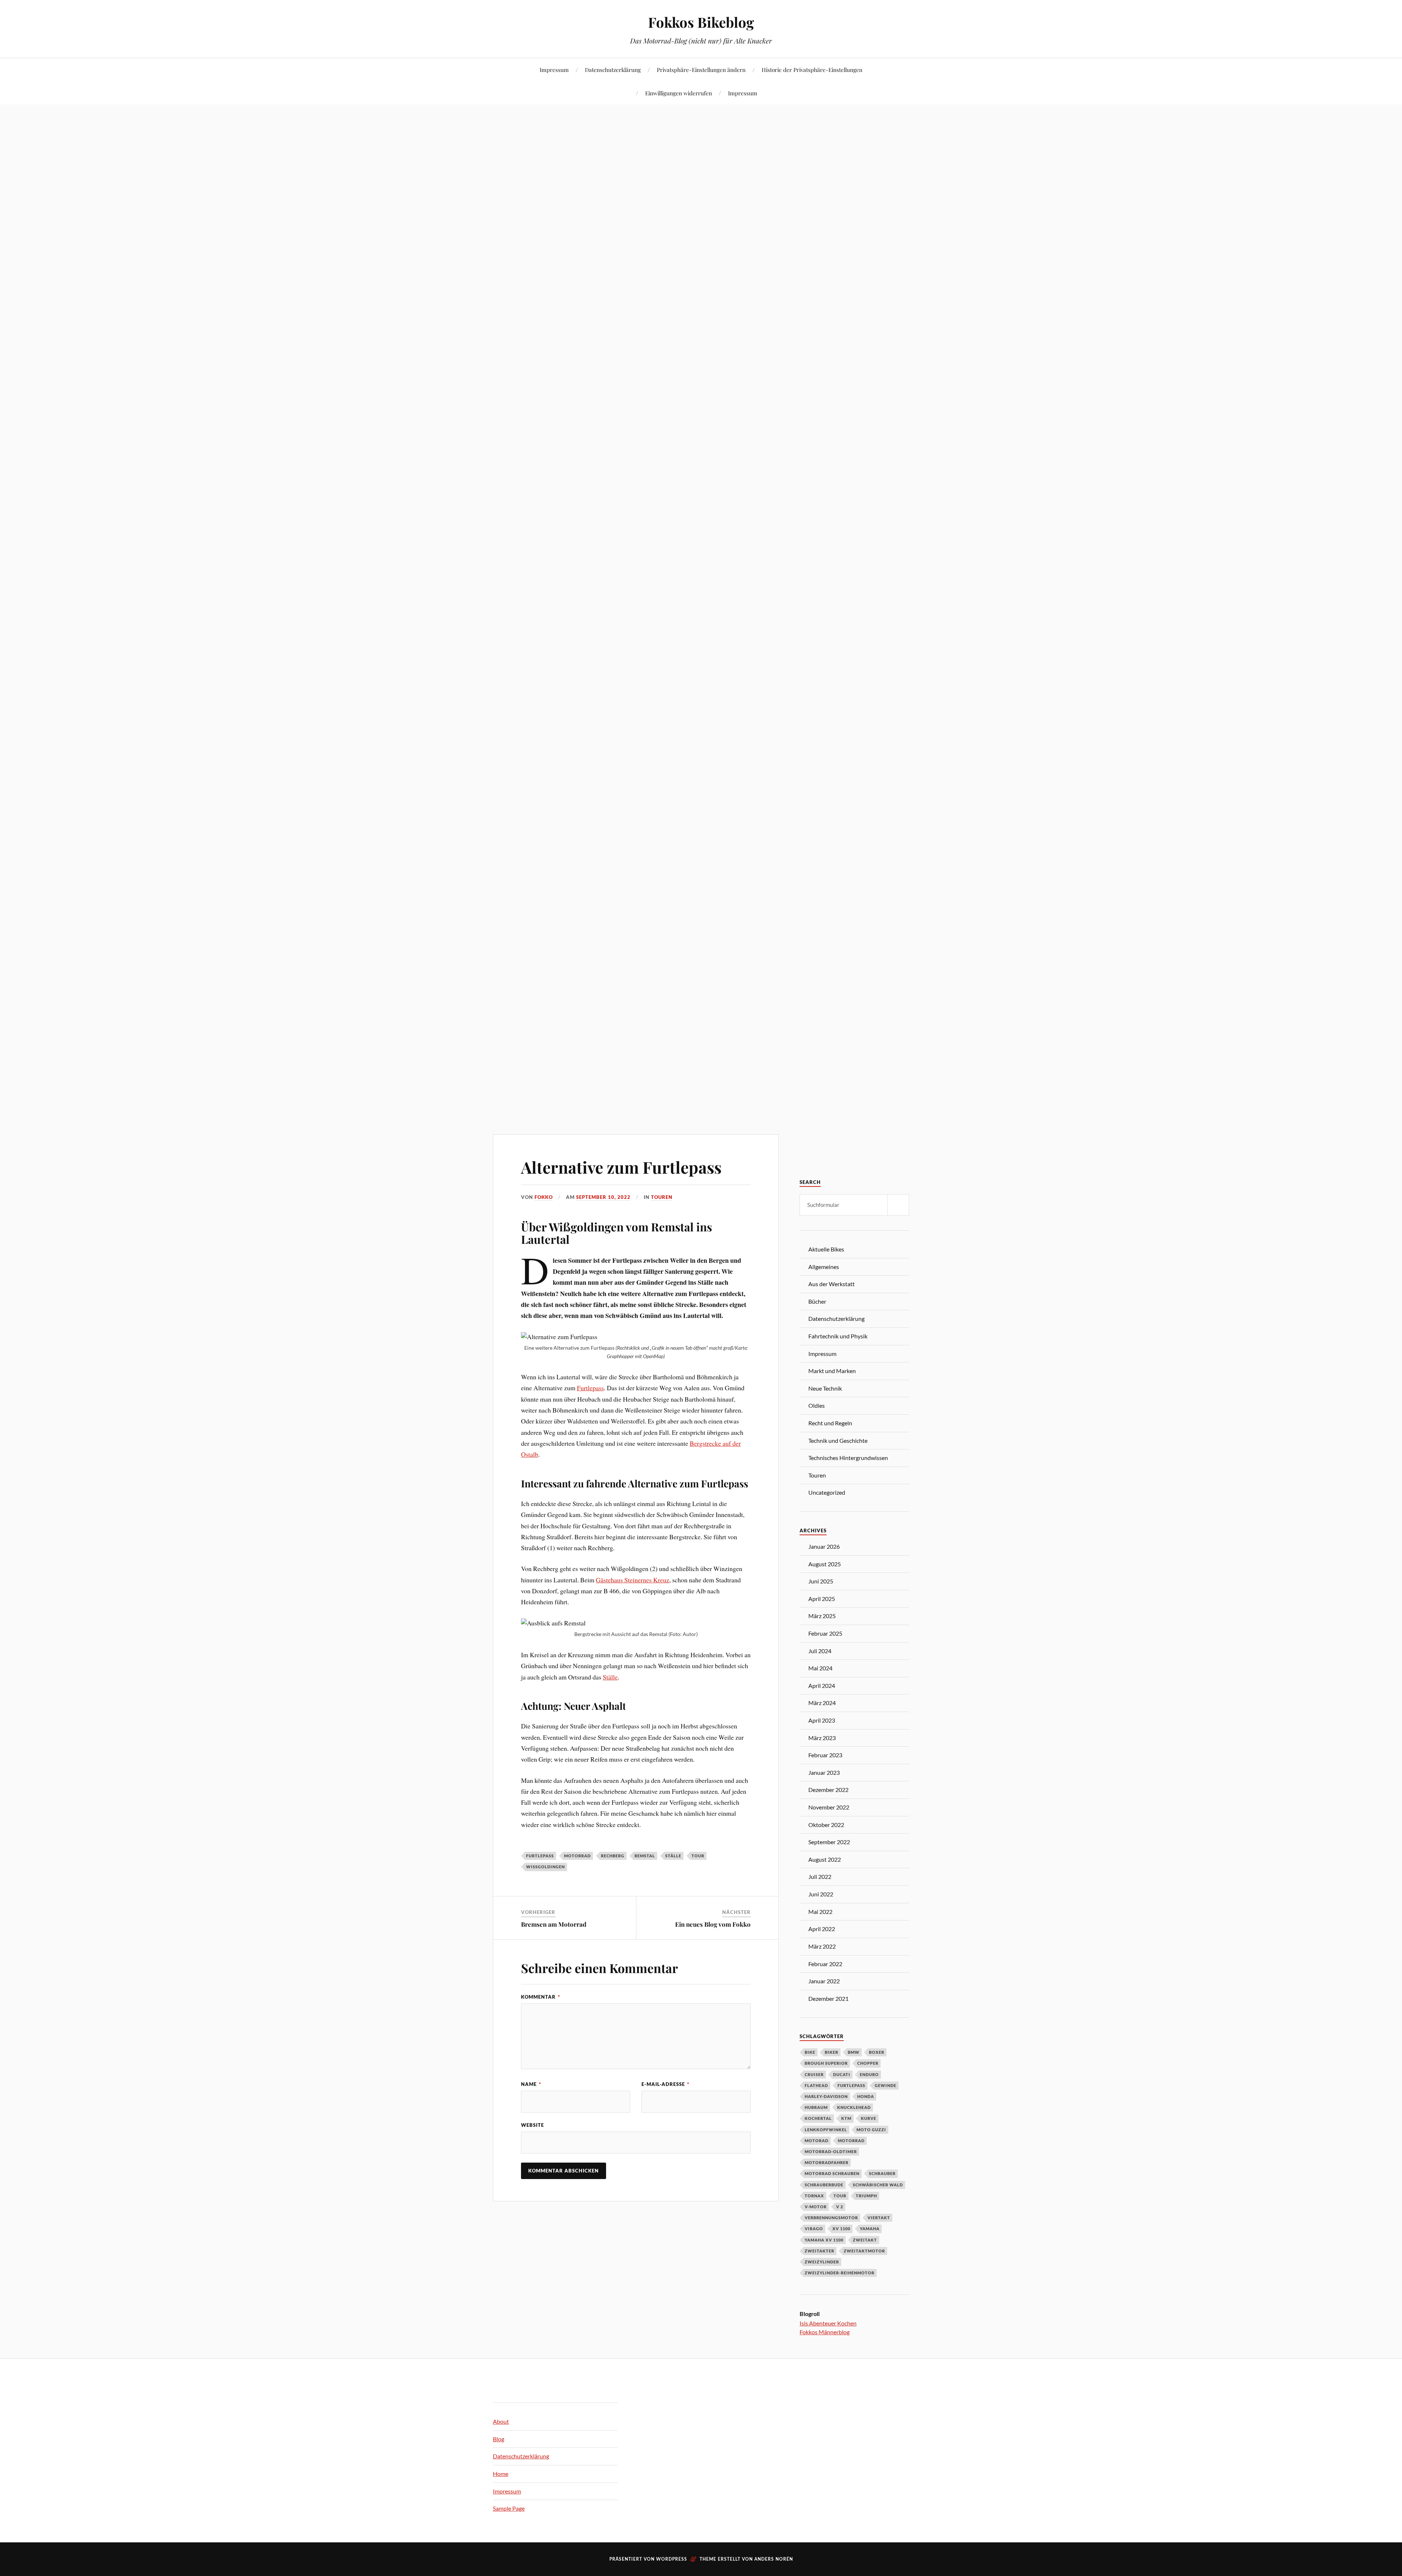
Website (533, 2125)
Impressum (554, 70)
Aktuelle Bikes (826, 1249)
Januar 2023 (824, 1772)
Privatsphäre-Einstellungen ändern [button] (701, 70)
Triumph (866, 2196)
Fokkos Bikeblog (701, 22)
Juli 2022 (820, 1876)
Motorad (817, 2141)
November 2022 (829, 1807)
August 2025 (825, 1564)
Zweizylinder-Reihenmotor (840, 2273)
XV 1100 (841, 2229)
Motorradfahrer (827, 2162)
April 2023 (822, 1720)
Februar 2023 (825, 1755)
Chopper (868, 2063)
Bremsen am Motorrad (554, 1924)
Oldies (817, 1405)
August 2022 (825, 1859)
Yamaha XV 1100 (824, 2240)
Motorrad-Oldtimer (831, 2151)
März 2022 (822, 1946)
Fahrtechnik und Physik (838, 1336)
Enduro (869, 2074)
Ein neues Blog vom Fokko (713, 1924)
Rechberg (613, 1856)
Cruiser (814, 2074)
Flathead (816, 2085)
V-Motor (816, 2207)
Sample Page (509, 2508)
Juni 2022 (821, 1894)
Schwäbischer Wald (878, 2185)
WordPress (672, 2559)
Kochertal (818, 2118)
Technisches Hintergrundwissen (848, 1458)
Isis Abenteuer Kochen (828, 2323)
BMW (854, 2052)
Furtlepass (590, 1388)
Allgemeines (824, 1267)
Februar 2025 (825, 1633)
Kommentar (541, 1997)
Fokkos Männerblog (825, 2332)
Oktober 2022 (826, 1825)
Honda (866, 2096)
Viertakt (879, 2218)
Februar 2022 (825, 1964)
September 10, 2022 (603, 1197)
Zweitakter (819, 2251)
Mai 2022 (820, 1912)
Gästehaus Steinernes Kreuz (633, 1580)
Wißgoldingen (545, 1867)
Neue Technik (825, 1388)
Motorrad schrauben (832, 2173)
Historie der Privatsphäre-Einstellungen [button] (812, 70)
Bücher (817, 1301)
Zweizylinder (822, 2262)
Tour (698, 1856)
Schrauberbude (824, 2185)
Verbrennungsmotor (831, 2218)
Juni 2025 (821, 1581)
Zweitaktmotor (864, 2251)
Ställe (610, 1677)
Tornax (814, 2196)
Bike (810, 2052)
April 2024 (822, 1686)
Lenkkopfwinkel (826, 2130)
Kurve (869, 2118)
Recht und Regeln (830, 1423)
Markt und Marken (832, 1371)
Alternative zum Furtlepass (621, 1167)
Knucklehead (854, 2107)
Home (501, 2474)
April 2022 (822, 1929)
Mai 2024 (820, 1668)
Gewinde (886, 2085)
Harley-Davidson (826, 2096)
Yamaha (870, 2229)
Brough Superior (826, 2063)
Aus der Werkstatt (832, 1284)
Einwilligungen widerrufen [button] (679, 93)
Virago (814, 2229)
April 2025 (822, 1599)
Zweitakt (865, 2240)
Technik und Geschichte (838, 1440)
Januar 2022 (824, 1981)
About (501, 2421)
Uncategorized (827, 1492)
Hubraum (816, 2107)
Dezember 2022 (828, 1790)
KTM (846, 2118)
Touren (662, 1197)
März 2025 (822, 1616)
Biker (832, 2052)
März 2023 (822, 1738)
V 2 (840, 2207)
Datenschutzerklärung (613, 70)
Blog (499, 2439)
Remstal (645, 1856)
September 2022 (829, 1842)
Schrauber (882, 2173)
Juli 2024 (820, 1651)
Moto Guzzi (871, 2130)
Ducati (842, 2074)
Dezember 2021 (828, 1998)
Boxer (877, 2052)
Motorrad (577, 1856)
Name (531, 2084)
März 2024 (822, 1703)
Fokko (544, 1197)
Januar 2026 (824, 1546)
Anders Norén (774, 2559)
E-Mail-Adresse (665, 2084)
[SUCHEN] (898, 1205)
